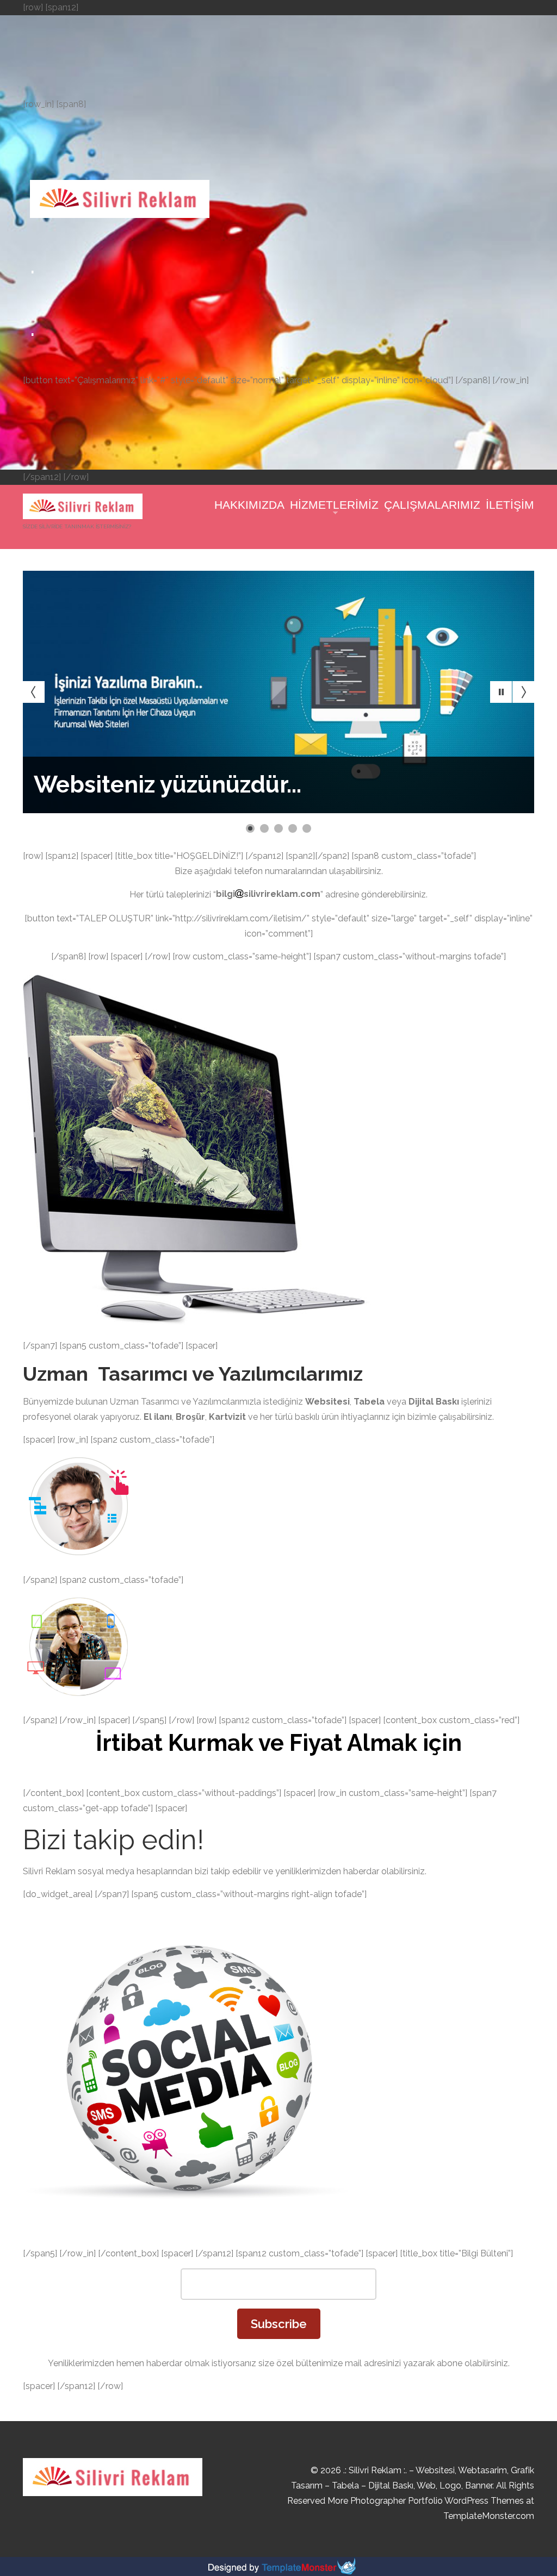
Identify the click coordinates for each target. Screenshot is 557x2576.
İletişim (510, 505)
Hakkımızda (249, 505)
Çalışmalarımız (432, 505)
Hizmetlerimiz (334, 505)
